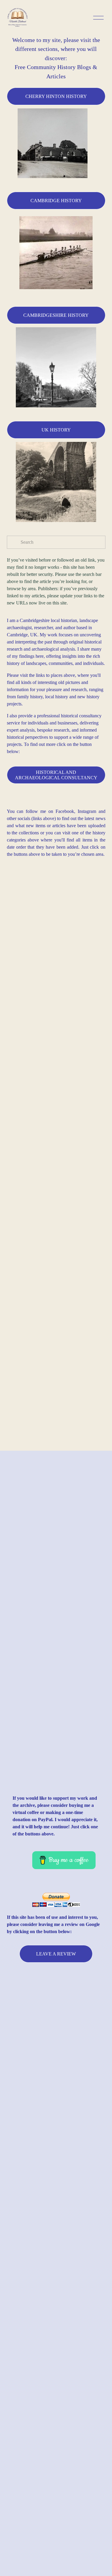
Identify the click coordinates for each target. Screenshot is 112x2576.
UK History (56, 430)
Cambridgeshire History (56, 315)
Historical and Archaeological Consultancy (56, 775)
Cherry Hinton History (56, 96)
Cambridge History (56, 201)
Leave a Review (56, 1954)
